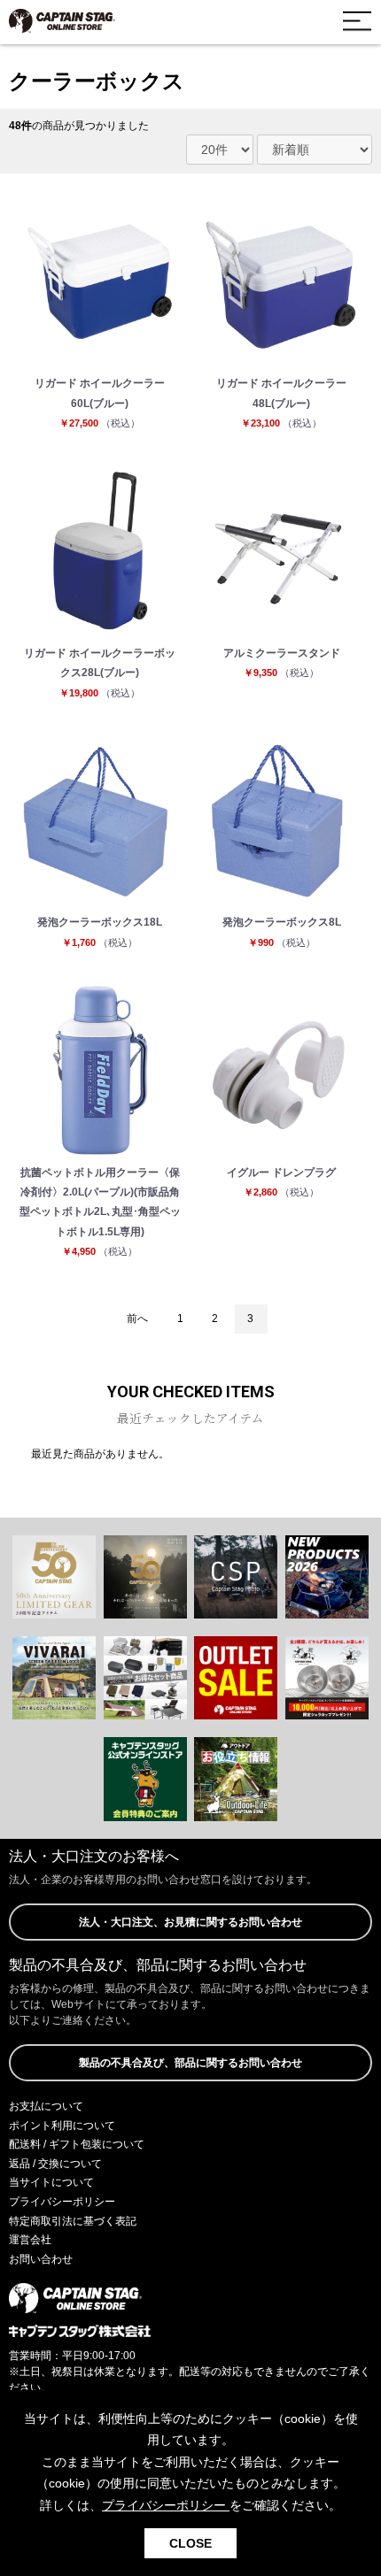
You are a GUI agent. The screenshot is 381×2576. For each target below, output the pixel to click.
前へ (137, 1319)
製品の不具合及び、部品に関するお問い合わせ (190, 2063)
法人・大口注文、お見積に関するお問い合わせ (190, 1922)
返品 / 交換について (55, 2164)
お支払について (46, 2106)
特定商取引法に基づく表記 (73, 2221)
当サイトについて (51, 2182)
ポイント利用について (62, 2126)
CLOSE (190, 2543)
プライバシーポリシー (62, 2202)
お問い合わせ (41, 2259)
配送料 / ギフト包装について (77, 2144)
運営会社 (30, 2240)
